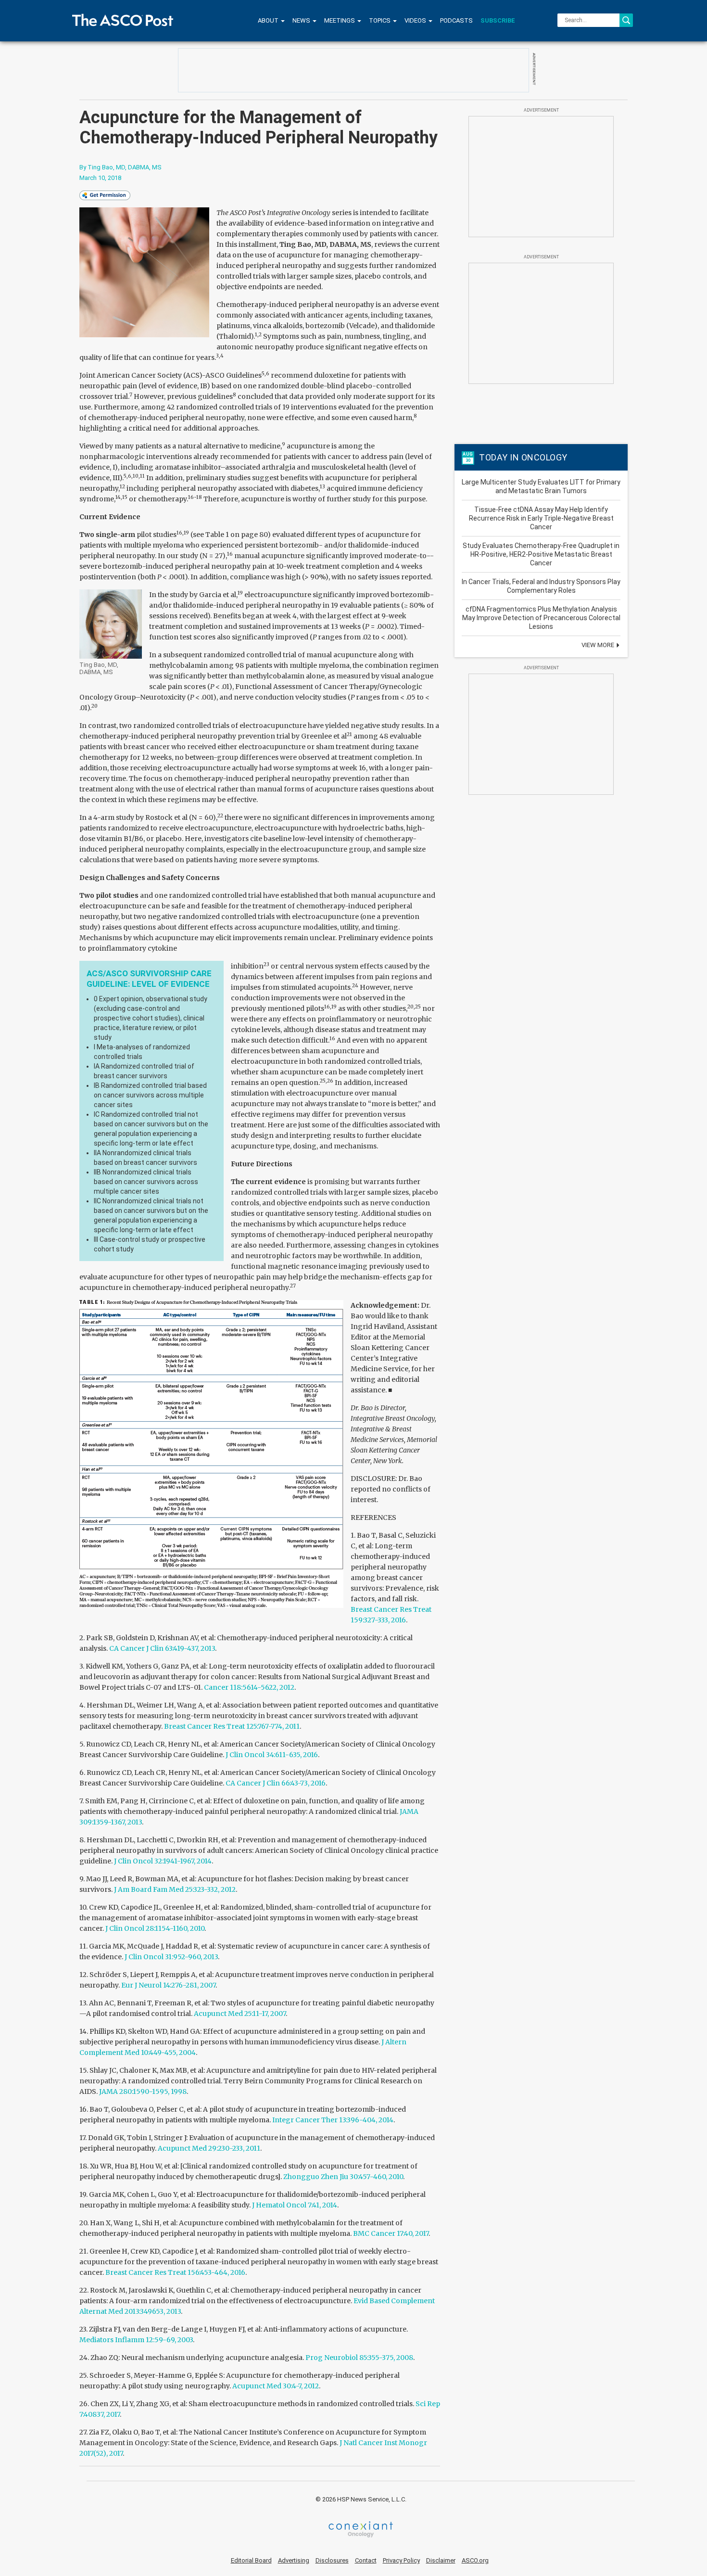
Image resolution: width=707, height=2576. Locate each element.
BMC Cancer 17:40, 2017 (391, 2233)
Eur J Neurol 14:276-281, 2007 (168, 1985)
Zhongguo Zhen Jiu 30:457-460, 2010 (343, 2177)
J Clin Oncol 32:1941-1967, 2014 (163, 1861)
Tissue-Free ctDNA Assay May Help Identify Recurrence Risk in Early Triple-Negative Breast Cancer (541, 518)
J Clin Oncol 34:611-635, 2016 (272, 1755)
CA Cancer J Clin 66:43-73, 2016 (276, 1783)
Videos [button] (416, 20)
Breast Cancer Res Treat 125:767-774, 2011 (232, 1726)
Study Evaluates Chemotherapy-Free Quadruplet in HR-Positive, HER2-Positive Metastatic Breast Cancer (541, 554)
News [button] (302, 20)
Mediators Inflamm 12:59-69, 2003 (136, 2340)
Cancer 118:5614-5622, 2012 (249, 1687)
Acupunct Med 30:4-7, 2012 (276, 2386)
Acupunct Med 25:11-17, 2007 (240, 2014)
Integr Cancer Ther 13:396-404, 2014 (333, 2120)
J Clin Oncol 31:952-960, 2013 (171, 1957)
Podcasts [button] (456, 20)
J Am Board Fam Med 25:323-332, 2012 (175, 1889)
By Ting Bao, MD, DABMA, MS (120, 167)
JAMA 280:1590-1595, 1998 (143, 2091)
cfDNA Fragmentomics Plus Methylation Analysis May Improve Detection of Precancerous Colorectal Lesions (541, 618)
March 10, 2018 (100, 178)
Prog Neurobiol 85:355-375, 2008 (359, 2358)
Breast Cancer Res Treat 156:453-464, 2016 (175, 2272)
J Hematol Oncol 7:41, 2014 (295, 2205)
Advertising (294, 2560)
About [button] (269, 20)
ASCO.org (475, 2560)
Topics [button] (380, 20)
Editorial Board (251, 2560)
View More (599, 645)
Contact (366, 2560)
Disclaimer (441, 2560)
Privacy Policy (401, 2560)
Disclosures (332, 2560)
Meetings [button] (340, 20)
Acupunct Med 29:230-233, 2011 (209, 2148)
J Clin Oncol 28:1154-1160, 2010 (155, 1928)
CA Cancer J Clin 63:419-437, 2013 (162, 1648)
